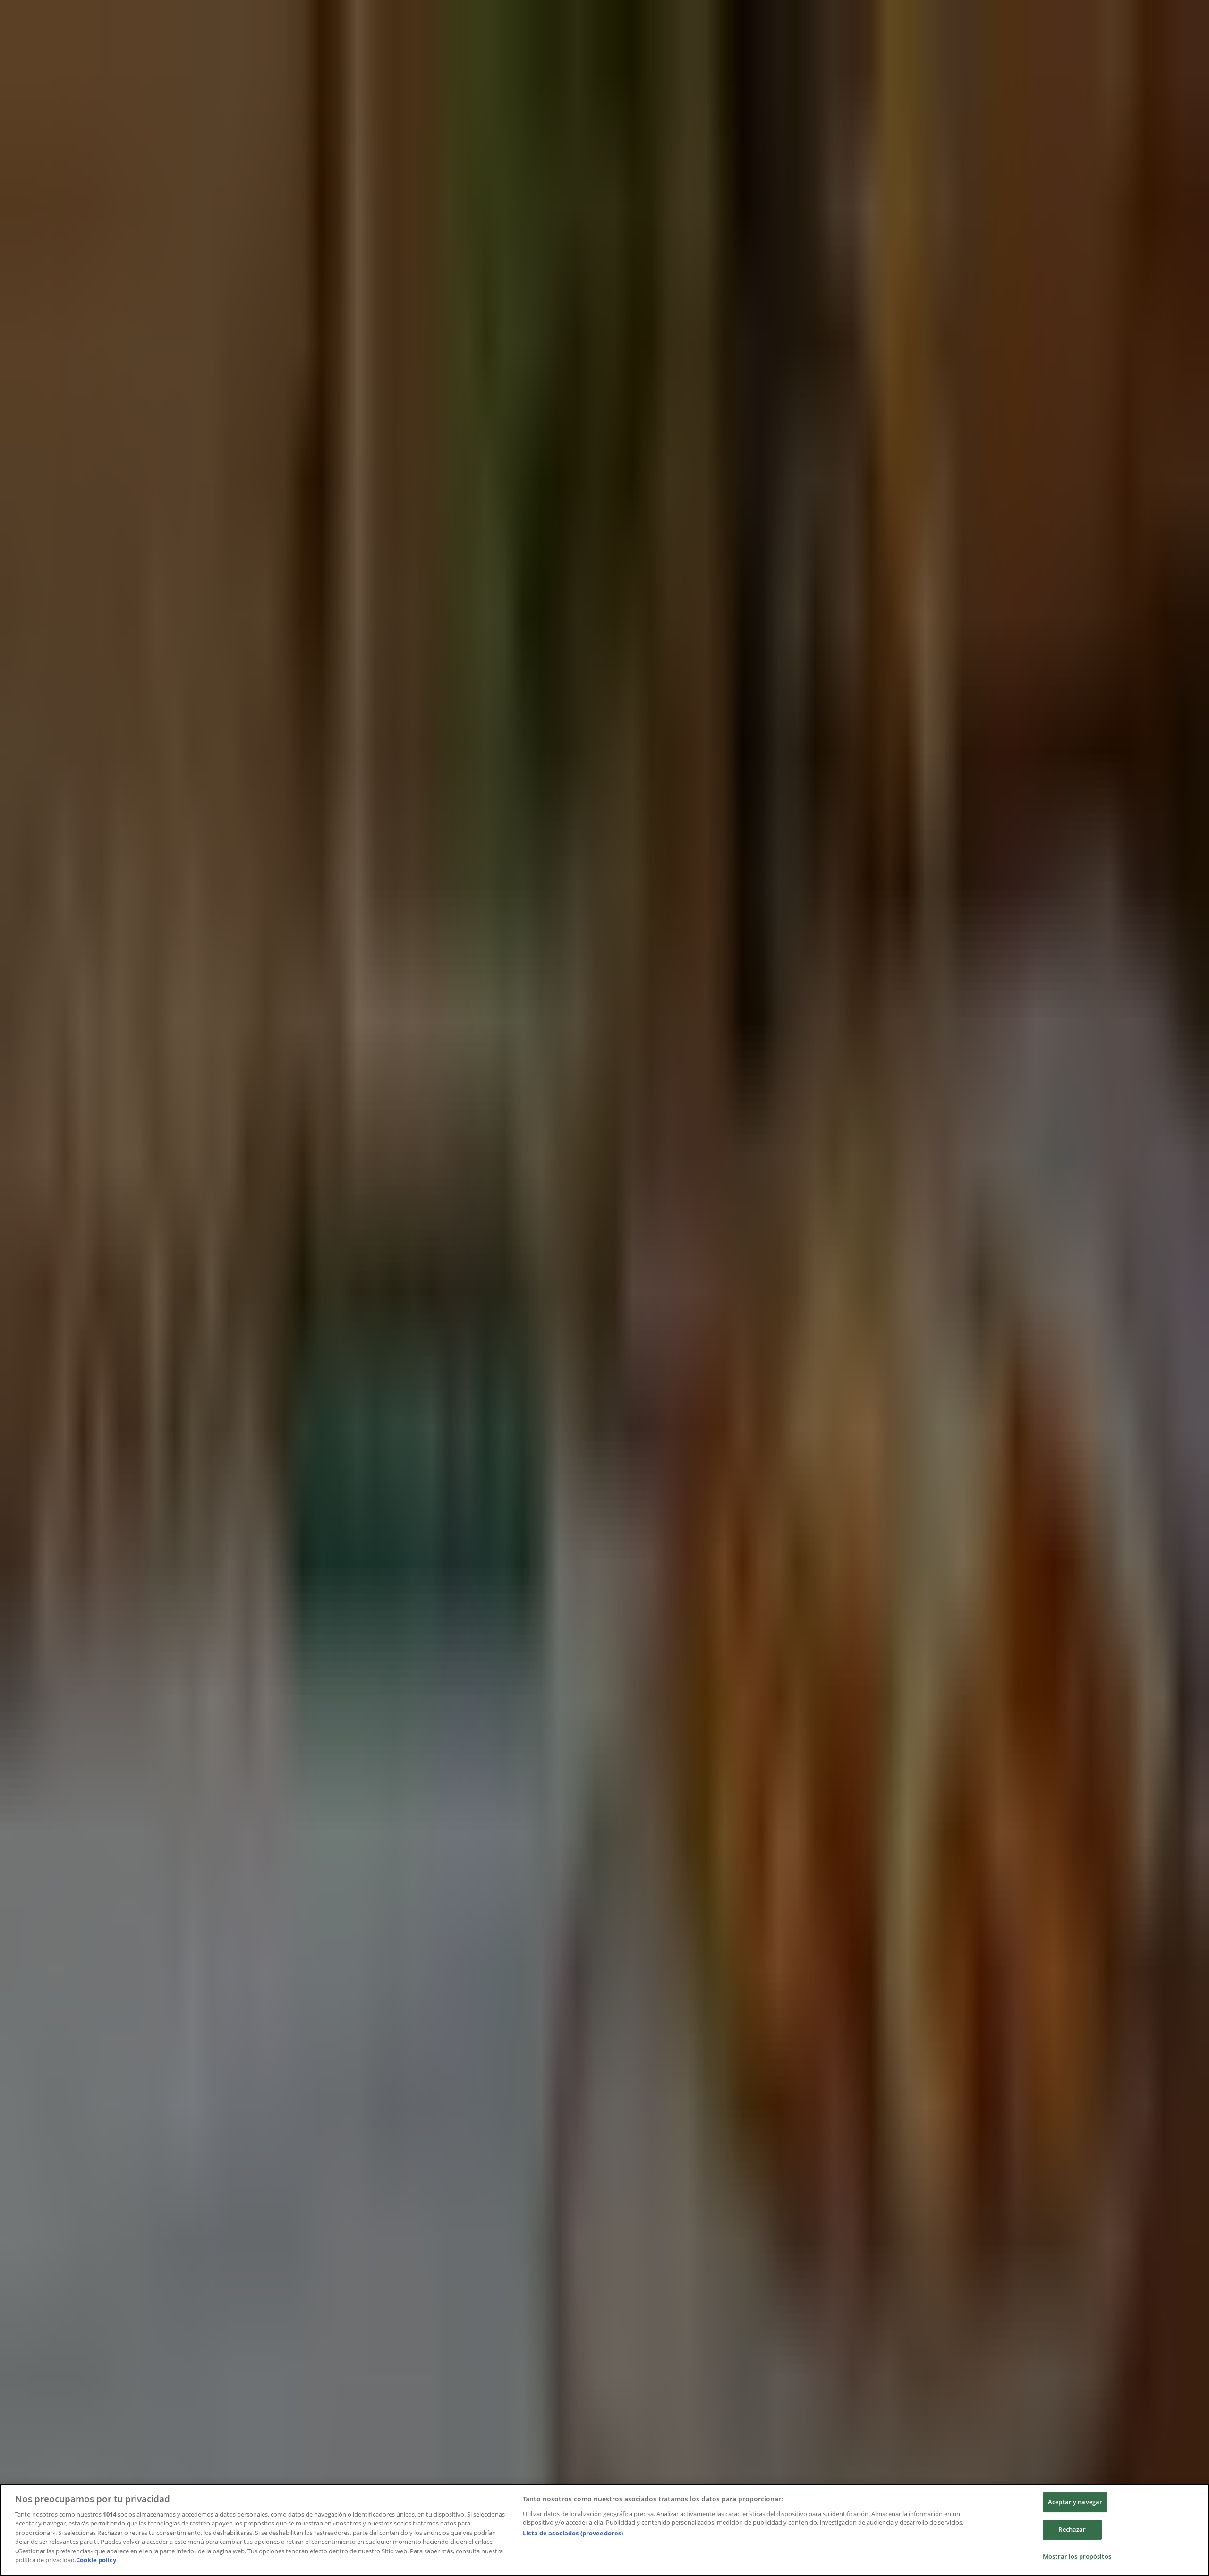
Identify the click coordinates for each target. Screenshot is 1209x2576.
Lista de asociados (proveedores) (573, 2533)
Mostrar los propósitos (1077, 2556)
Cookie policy (96, 2560)
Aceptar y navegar (1075, 2502)
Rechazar (1072, 2529)
